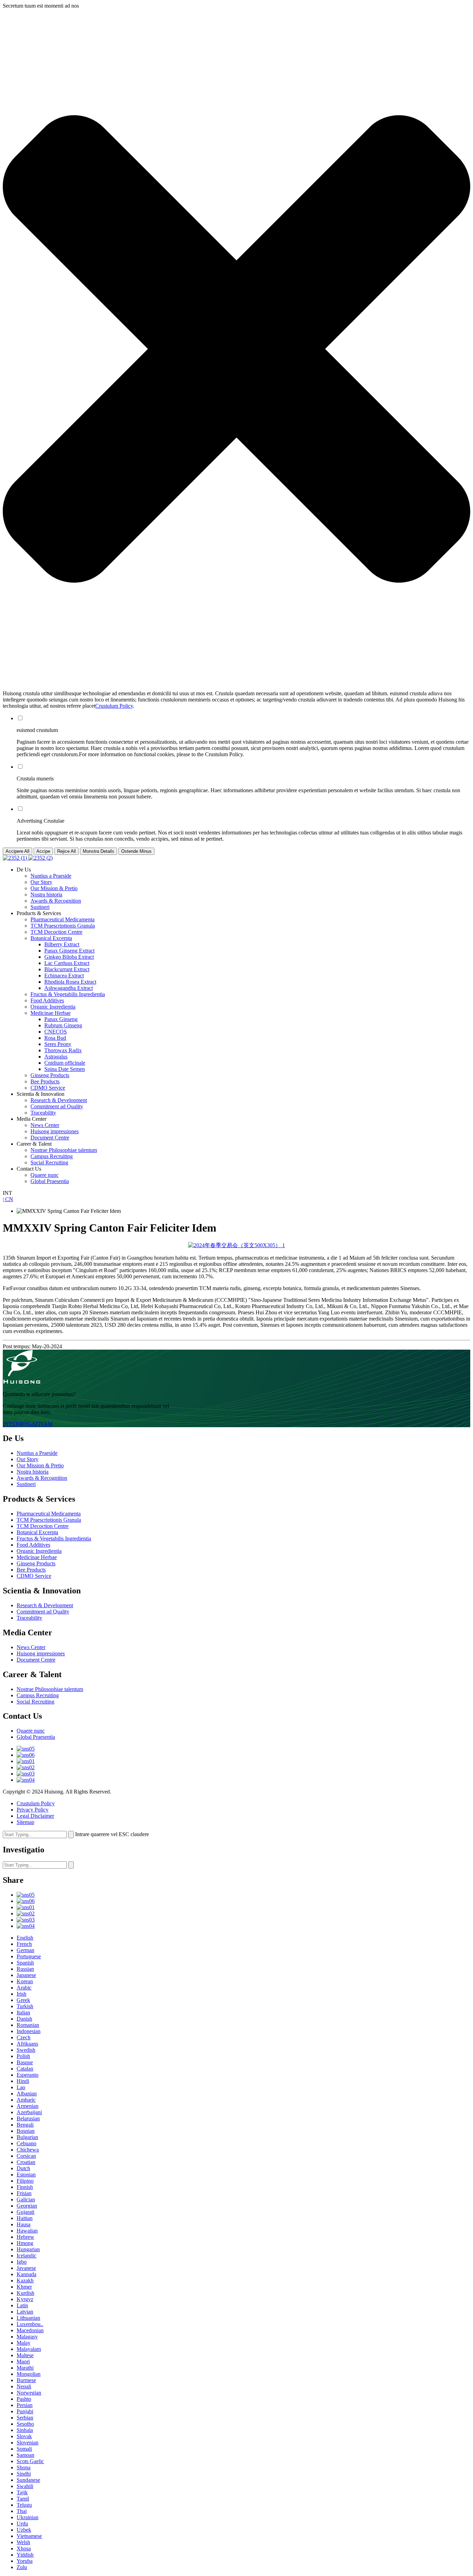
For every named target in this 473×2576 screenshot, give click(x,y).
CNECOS (56, 1032)
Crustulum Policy (114, 706)
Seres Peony (58, 1044)
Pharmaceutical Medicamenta (63, 919)
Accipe (43, 851)
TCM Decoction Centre (56, 932)
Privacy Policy (33, 1810)
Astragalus (56, 1057)
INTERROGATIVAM (28, 1424)
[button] (237, 350)
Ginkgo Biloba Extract (69, 957)
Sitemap (25, 1822)
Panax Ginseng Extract (69, 951)
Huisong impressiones (55, 1131)
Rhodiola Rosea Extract (70, 982)
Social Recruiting (49, 1162)
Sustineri (40, 907)
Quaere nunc (44, 1175)
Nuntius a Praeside (51, 876)
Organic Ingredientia (53, 1007)
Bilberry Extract (62, 944)
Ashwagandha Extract (69, 988)
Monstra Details (99, 851)
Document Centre (50, 1138)
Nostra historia (46, 895)
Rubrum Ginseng (63, 1025)
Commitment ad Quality (57, 1106)
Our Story (41, 882)
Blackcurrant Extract (67, 969)
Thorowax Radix (63, 1050)
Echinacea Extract (64, 976)
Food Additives (47, 1000)
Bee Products (45, 1081)
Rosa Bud (55, 1038)
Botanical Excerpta (51, 938)
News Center (45, 1125)
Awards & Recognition (56, 901)
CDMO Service (48, 1088)
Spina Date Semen (65, 1069)
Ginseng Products (50, 1075)
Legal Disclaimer (35, 1816)
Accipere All (17, 851)
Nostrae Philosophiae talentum (64, 1150)
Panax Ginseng (61, 1019)
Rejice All (66, 851)
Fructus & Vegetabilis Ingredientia (68, 994)
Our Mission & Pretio (54, 888)
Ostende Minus (136, 851)
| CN (8, 1199)
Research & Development (59, 1100)
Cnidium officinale (65, 1063)
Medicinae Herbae (51, 1013)
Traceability (43, 1113)
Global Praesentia (50, 1181)
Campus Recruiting (52, 1156)
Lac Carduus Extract (67, 963)
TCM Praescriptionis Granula (63, 926)
